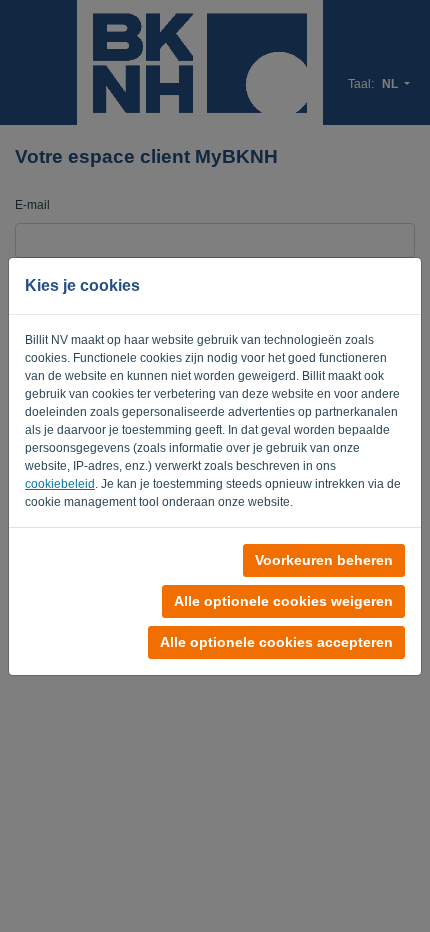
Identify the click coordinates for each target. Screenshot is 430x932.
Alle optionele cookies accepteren (276, 642)
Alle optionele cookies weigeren (283, 601)
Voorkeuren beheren (324, 560)
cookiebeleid (60, 484)
